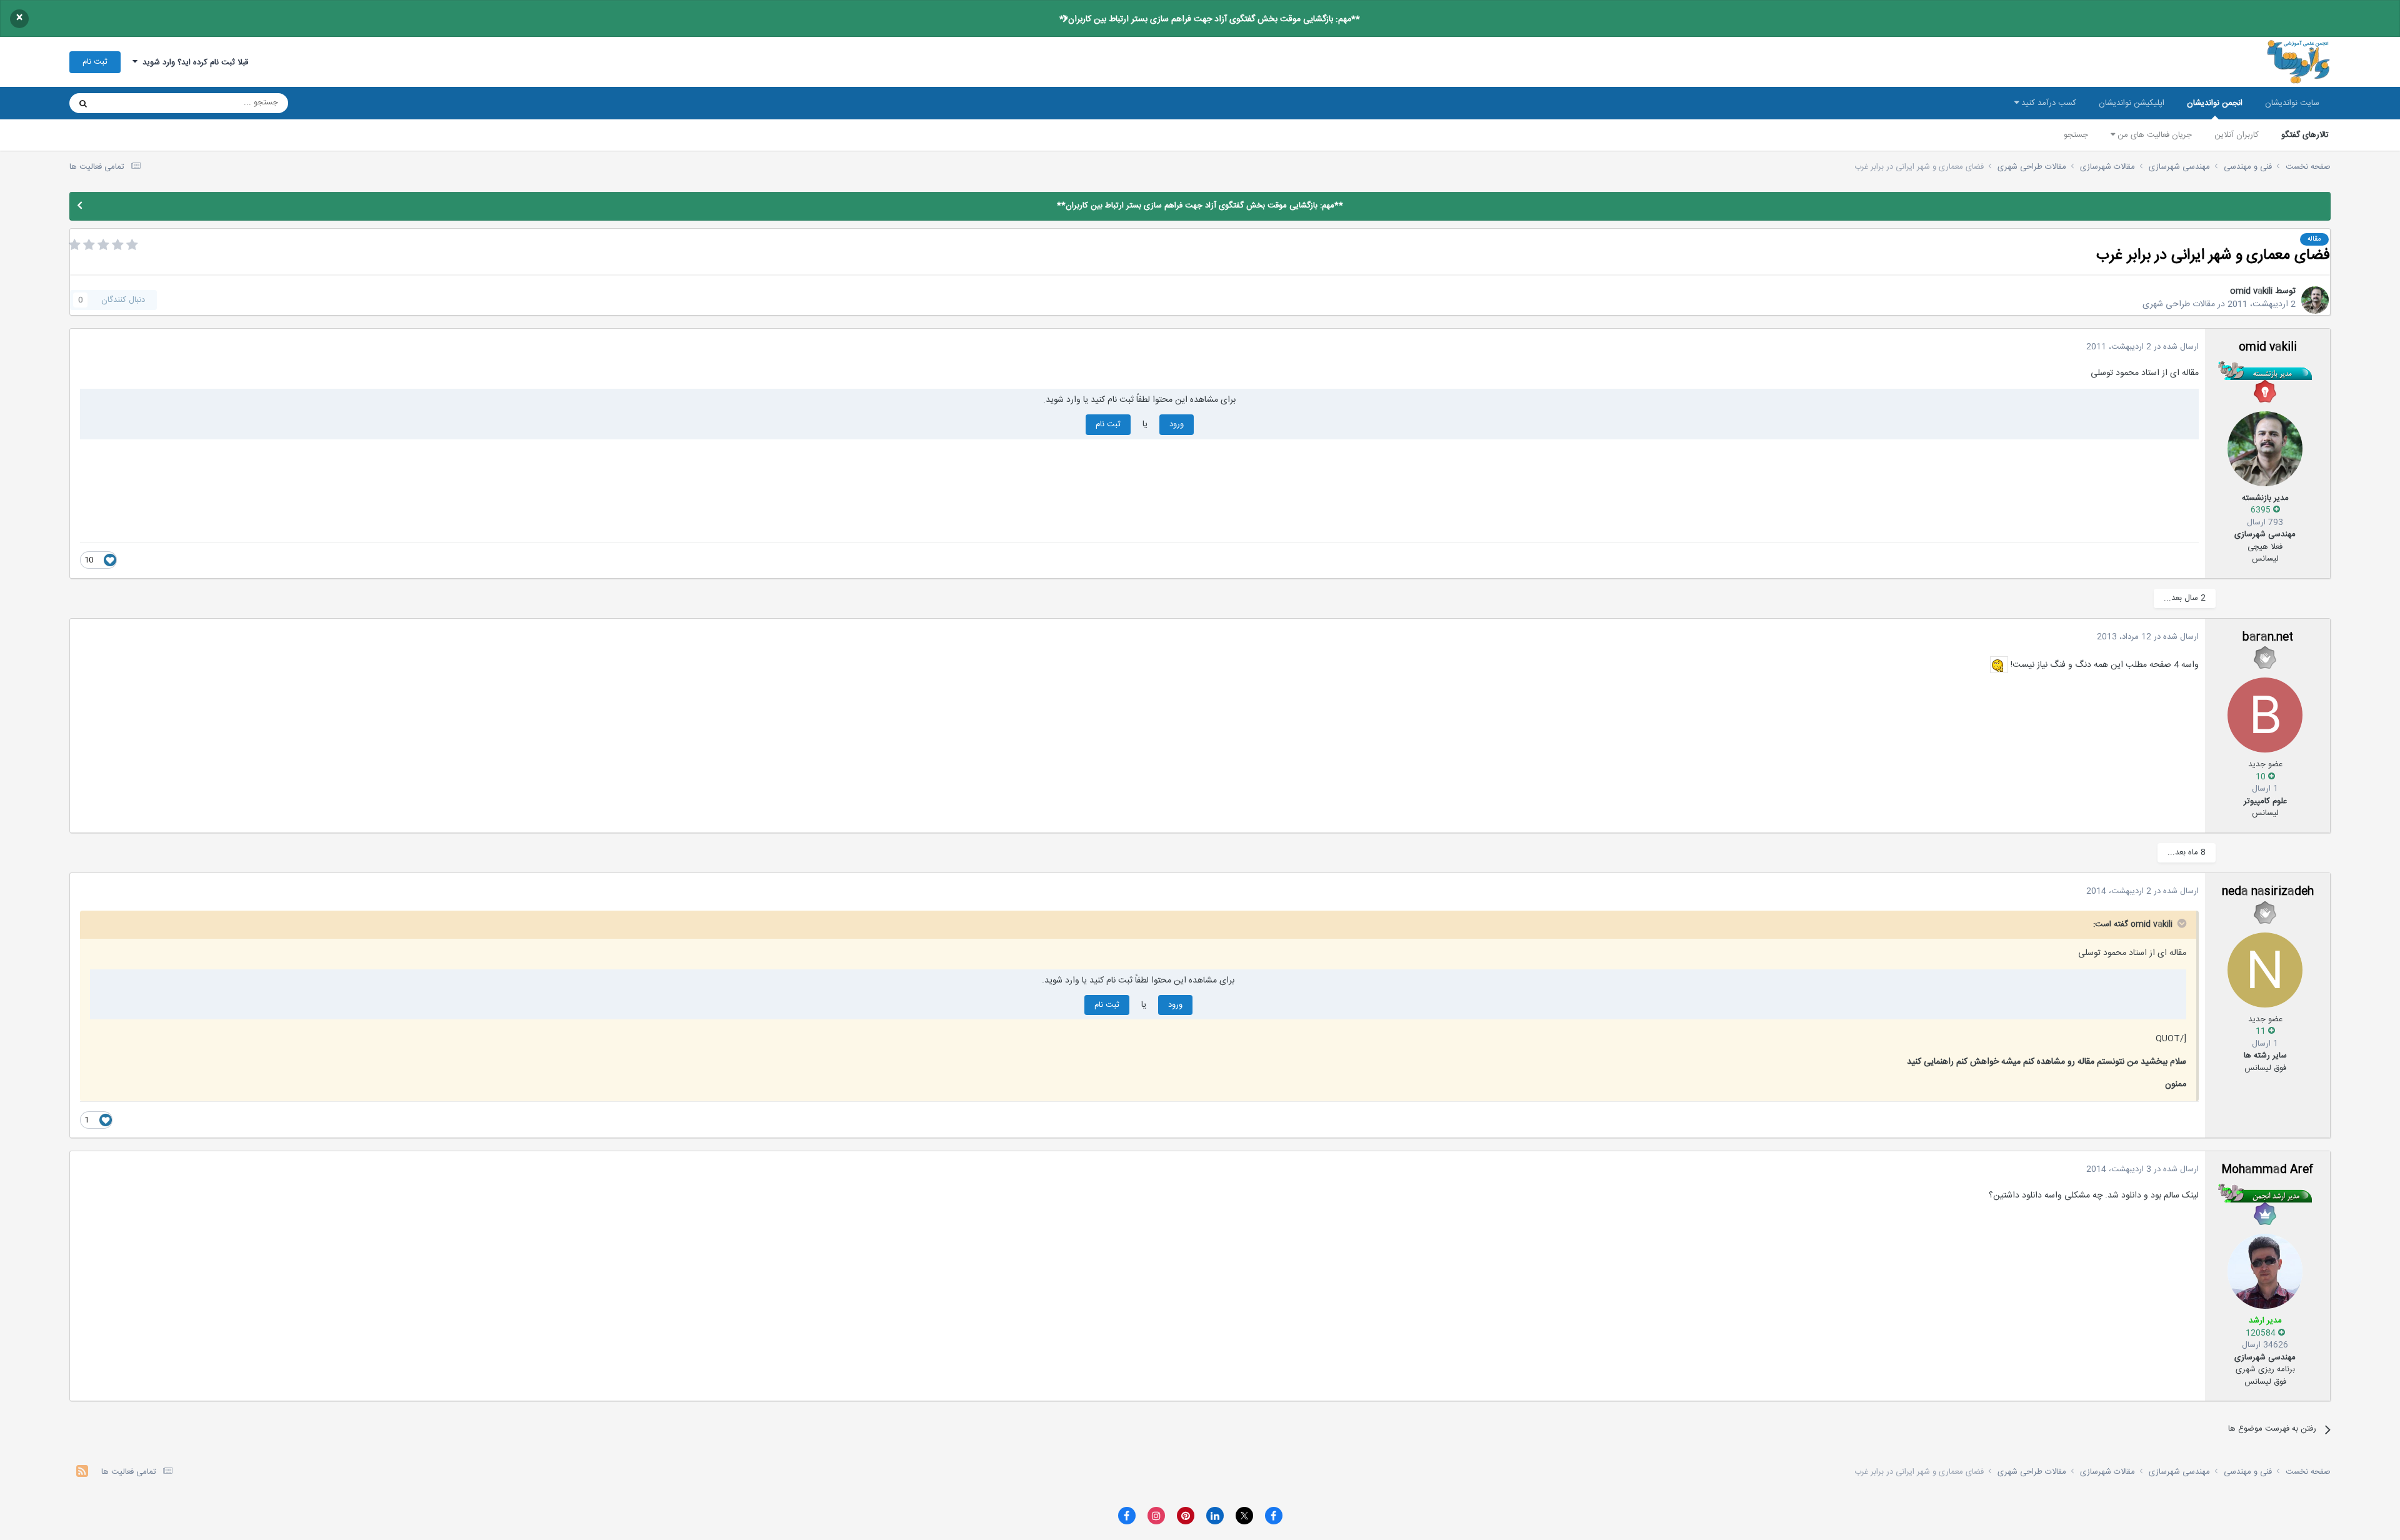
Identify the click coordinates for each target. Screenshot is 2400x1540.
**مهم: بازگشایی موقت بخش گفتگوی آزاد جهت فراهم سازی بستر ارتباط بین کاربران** (1210, 19)
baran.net (2268, 637)
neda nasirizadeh (2268, 892)
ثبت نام (95, 62)
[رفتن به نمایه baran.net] (2265, 715)
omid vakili (2251, 291)
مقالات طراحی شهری (2179, 304)
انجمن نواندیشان (2215, 103)
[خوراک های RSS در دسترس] (82, 1473)
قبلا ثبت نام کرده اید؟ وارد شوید (193, 62)
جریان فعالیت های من (2153, 135)
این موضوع (131, 103)
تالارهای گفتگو (2305, 135)
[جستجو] (83, 103)
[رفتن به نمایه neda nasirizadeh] (2265, 970)
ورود (1177, 424)
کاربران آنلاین (2237, 135)
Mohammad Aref (2267, 1170)
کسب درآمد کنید (2047, 103)
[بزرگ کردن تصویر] (1999, 665)
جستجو (2076, 135)
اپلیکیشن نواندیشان (2132, 103)
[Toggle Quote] (2181, 923)
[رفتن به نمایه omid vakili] (2315, 300)
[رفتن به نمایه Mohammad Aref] (2265, 1271)
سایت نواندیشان (2292, 103)
